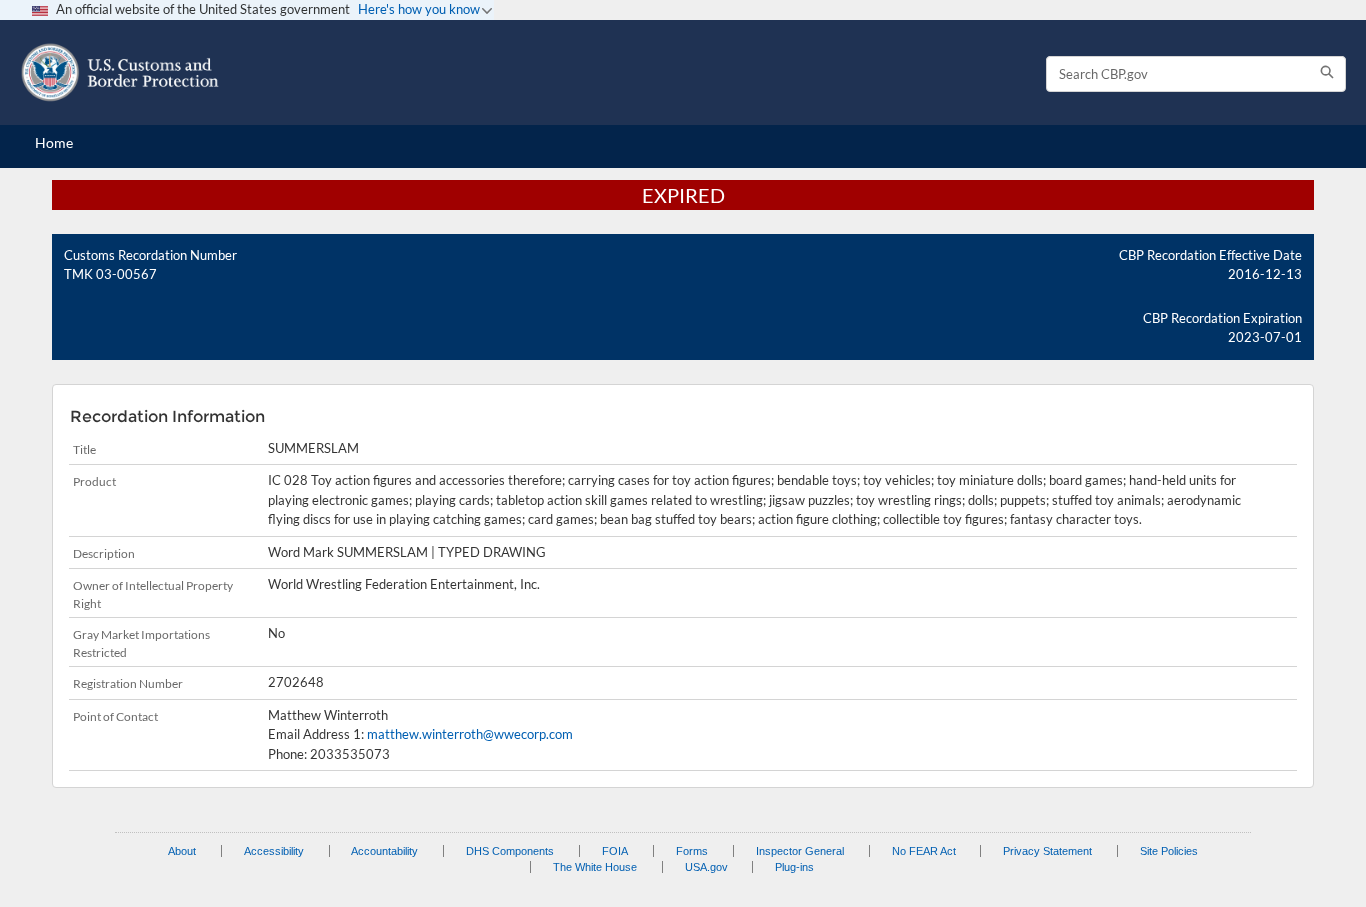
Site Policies (1169, 851)
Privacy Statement (1047, 851)
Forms (692, 851)
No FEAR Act (924, 851)
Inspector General (800, 851)
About (182, 851)
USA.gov (706, 867)
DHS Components (510, 851)
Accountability (384, 851)
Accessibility (274, 851)
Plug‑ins (794, 867)
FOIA (615, 851)
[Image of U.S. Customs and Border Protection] (120, 72)
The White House (595, 867)
